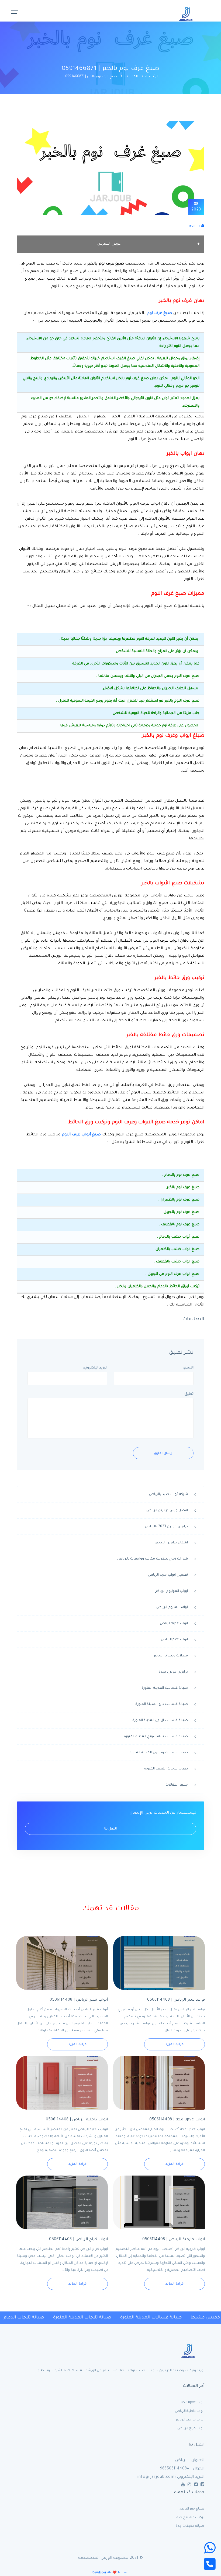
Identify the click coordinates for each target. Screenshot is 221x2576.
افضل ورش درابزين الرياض (167, 1511)
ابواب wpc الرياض (174, 1624)
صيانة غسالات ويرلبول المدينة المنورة (159, 1753)
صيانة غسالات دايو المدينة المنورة (162, 1704)
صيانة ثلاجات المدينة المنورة (166, 1769)
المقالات (131, 77)
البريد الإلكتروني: (95, 1368)
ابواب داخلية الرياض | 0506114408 (77, 2120)
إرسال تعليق (163, 1454)
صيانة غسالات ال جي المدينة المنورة (160, 1720)
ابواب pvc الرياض (174, 1640)
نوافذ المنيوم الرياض (172, 1607)
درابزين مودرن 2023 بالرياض (166, 1527)
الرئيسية (152, 77)
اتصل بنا (111, 1829)
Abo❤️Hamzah (110, 2573)
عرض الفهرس (109, 244)
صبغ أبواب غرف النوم (82, 1135)
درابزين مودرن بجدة (173, 1672)
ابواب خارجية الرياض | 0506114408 (174, 2240)
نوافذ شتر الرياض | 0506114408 (176, 2000)
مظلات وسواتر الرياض (170, 1656)
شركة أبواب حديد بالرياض (168, 1494)
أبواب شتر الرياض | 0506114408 (79, 2000)
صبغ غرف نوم (160, 314)
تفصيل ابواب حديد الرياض (168, 1575)
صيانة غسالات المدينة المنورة (165, 1688)
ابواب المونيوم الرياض (171, 1591)
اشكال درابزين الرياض (171, 1543)
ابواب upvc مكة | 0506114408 (177, 2120)
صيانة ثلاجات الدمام (21, 2318)
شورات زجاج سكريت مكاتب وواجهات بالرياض (153, 1559)
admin (195, 226)
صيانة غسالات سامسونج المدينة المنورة (156, 1737)
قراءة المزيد (175, 2045)
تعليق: (189, 1394)
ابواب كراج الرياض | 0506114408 (78, 2240)
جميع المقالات (177, 1785)
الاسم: (188, 1368)
